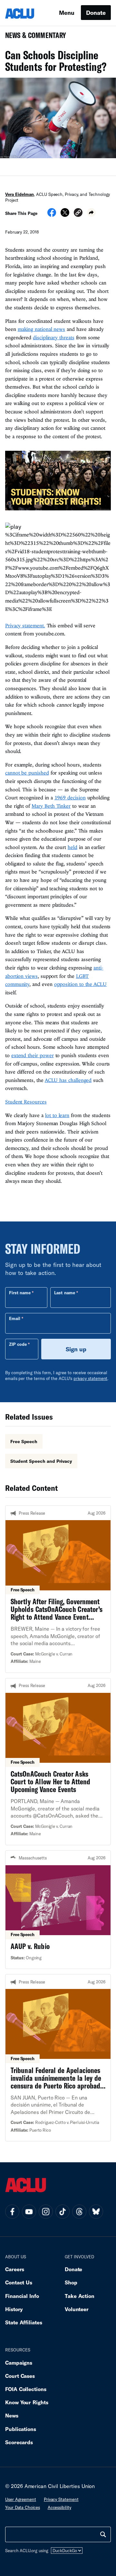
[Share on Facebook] (52, 215)
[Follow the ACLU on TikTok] (63, 2212)
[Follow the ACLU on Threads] (79, 2212)
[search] (103, 2534)
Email (15, 1318)
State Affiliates (24, 2322)
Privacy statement (61, 2499)
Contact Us (19, 2282)
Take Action (80, 2296)
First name (20, 1293)
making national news (41, 329)
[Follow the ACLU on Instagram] (46, 2212)
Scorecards (19, 2442)
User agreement (21, 2499)
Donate (96, 13)
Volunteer (77, 2309)
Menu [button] (67, 13)
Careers (15, 2269)
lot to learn (57, 1115)
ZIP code (18, 1344)
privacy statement (91, 1378)
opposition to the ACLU (80, 984)
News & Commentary (33, 37)
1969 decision (70, 797)
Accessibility (59, 2507)
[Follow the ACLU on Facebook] (12, 2212)
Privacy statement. (25, 625)
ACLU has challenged (68, 1080)
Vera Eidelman (19, 194)
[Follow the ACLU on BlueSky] (96, 2212)
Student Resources (26, 1102)
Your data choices (23, 2507)
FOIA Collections (26, 2389)
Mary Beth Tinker (51, 806)
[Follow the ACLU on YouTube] (29, 2212)
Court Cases (20, 2376)
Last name (64, 1293)
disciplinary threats (53, 337)
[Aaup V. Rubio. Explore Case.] (58, 1910)
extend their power (33, 1055)
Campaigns (19, 2363)
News (12, 2415)
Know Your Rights (27, 2402)
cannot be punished (27, 773)
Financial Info (22, 2296)
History (14, 2309)
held (72, 847)
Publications (21, 2429)
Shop (71, 2282)
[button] (78, 213)
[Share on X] (65, 215)
